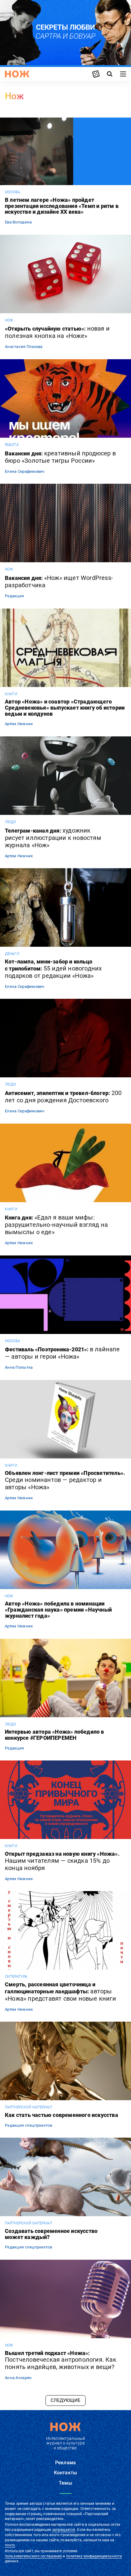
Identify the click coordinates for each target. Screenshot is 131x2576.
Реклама (65, 2463)
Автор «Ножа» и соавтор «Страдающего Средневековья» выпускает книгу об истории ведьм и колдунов (65, 708)
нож (9, 320)
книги (11, 694)
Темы (65, 2483)
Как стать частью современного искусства (62, 2115)
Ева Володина (18, 222)
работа (12, 445)
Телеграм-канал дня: (53, 838)
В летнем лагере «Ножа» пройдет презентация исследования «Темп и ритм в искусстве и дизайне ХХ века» (62, 206)
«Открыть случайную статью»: (57, 332)
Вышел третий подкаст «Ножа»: (61, 2360)
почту (10, 2545)
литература (16, 1977)
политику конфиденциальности (94, 2556)
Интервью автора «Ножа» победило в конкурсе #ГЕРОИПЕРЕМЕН (55, 1735)
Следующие (65, 2400)
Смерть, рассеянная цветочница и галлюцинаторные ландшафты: (60, 1992)
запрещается (64, 2530)
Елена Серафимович (25, 471)
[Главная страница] (17, 74)
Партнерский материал (28, 2107)
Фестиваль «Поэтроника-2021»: (62, 1353)
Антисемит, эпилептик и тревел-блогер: (63, 1097)
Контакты (65, 2473)
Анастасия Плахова (24, 347)
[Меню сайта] (123, 74)
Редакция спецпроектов (28, 2125)
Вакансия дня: (60, 457)
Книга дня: (56, 1225)
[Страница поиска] (110, 74)
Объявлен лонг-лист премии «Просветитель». (65, 1480)
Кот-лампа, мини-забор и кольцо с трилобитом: (53, 969)
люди (11, 822)
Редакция (14, 596)
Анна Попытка (19, 1367)
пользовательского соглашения (33, 2556)
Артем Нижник (19, 724)
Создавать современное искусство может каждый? (51, 2234)
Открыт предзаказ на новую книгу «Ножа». (62, 1861)
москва (12, 192)
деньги (12, 954)
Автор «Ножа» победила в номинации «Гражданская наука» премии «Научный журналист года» (58, 1610)
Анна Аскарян (18, 2378)
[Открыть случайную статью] (96, 74)
